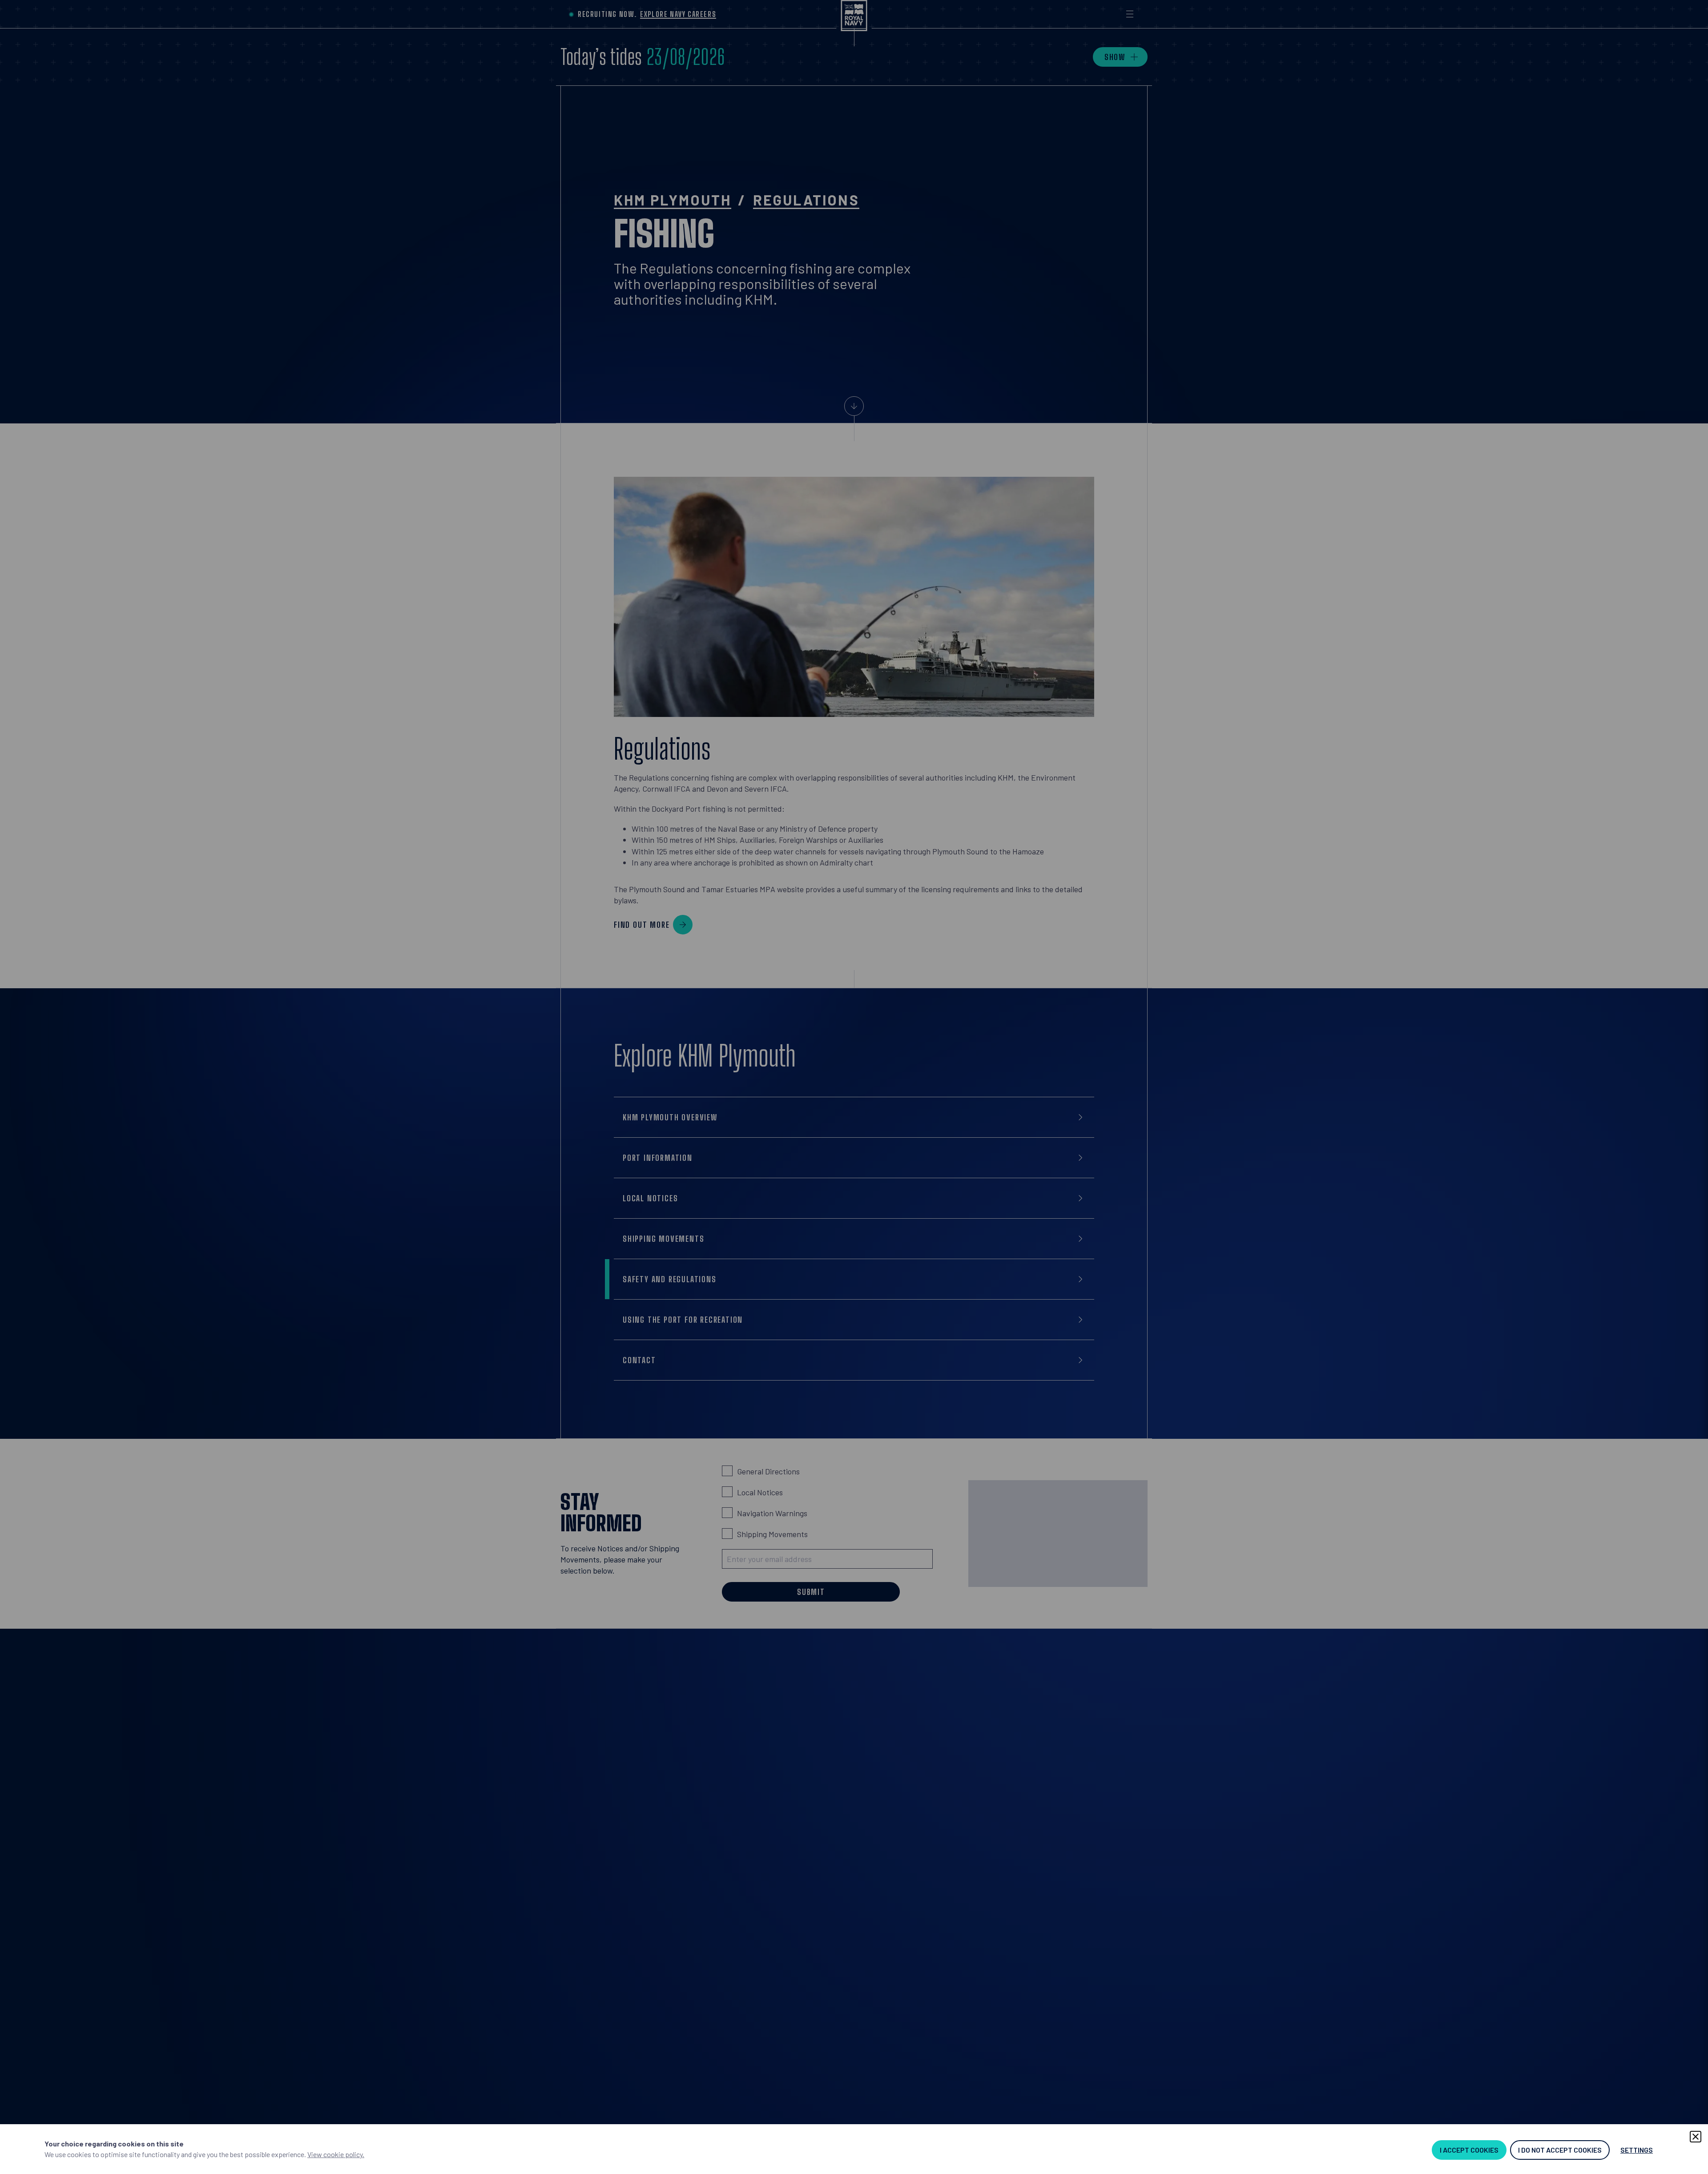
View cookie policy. (336, 2154)
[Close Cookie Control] (1696, 2137)
